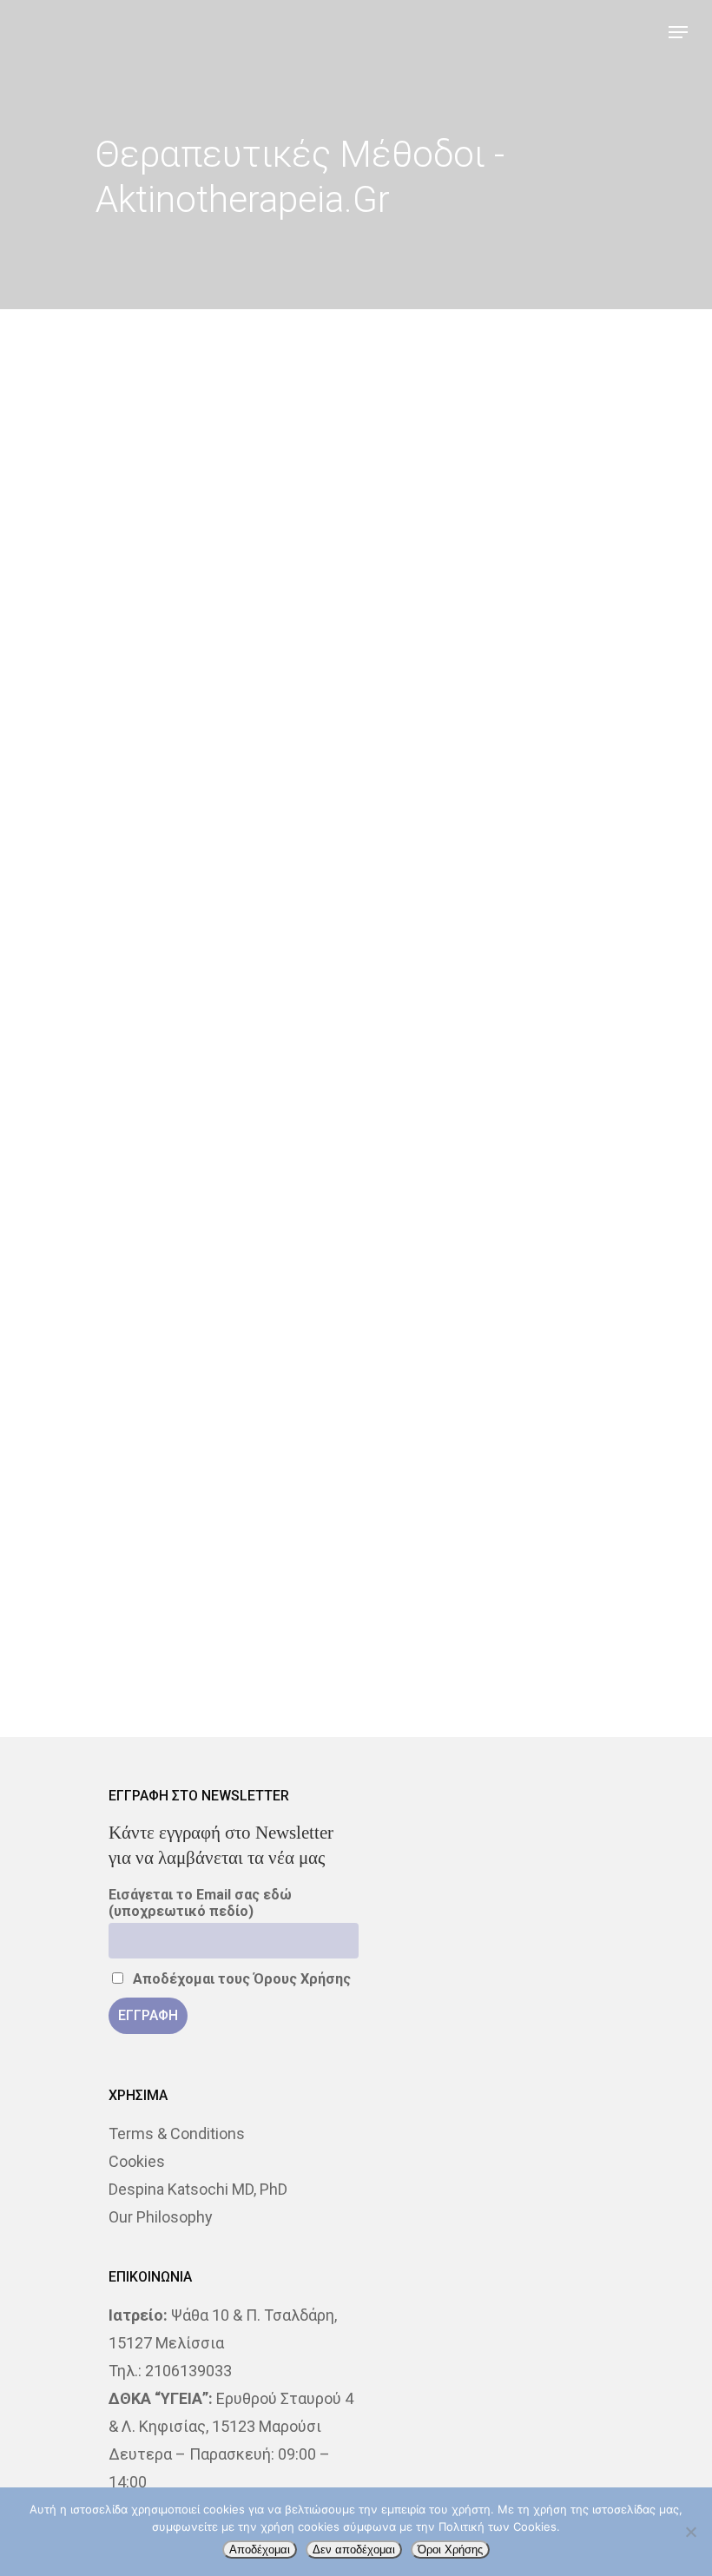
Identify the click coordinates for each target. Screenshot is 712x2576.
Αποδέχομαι (260, 2550)
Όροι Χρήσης (450, 2550)
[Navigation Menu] (678, 32)
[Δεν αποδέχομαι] (690, 2532)
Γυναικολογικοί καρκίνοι (109, 2071)
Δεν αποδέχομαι (354, 2550)
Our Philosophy (161, 2217)
